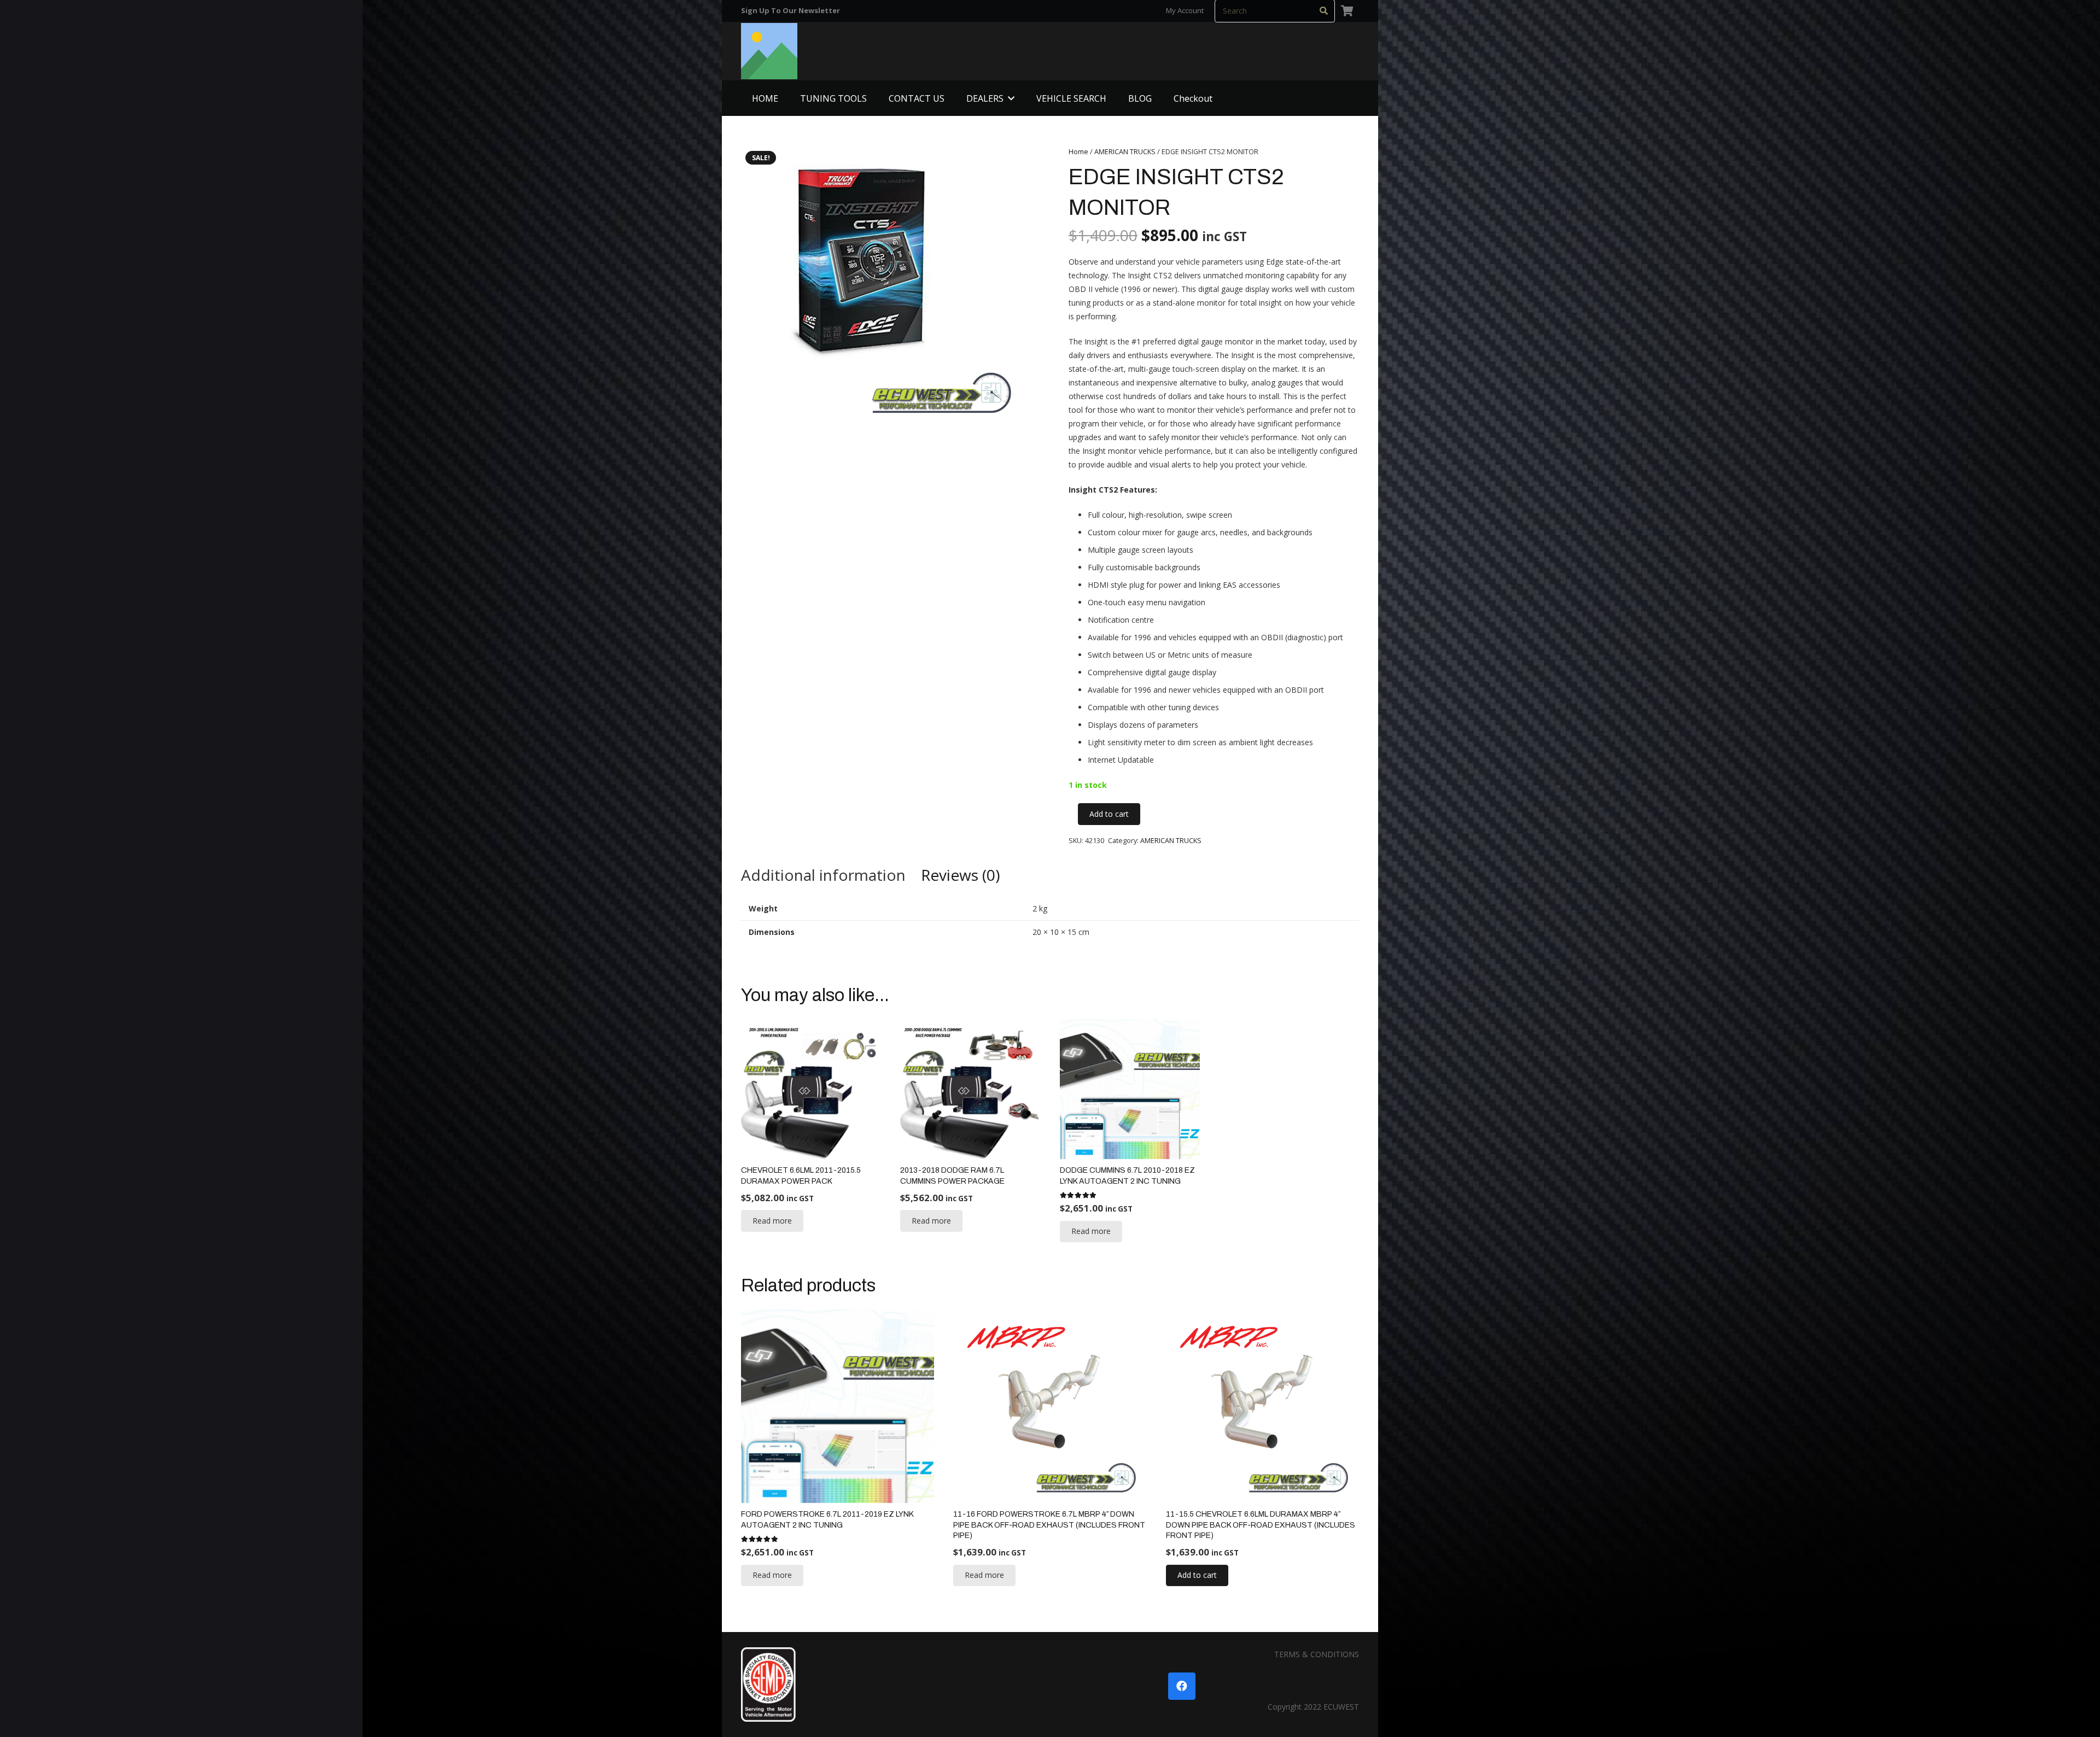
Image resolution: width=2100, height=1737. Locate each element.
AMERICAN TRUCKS (1125, 152)
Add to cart (1109, 814)
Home (1078, 152)
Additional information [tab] (823, 875)
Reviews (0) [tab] (960, 875)
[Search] (1324, 11)
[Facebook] (1182, 1686)
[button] (1011, 98)
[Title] (769, 51)
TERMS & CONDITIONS (1317, 1654)
